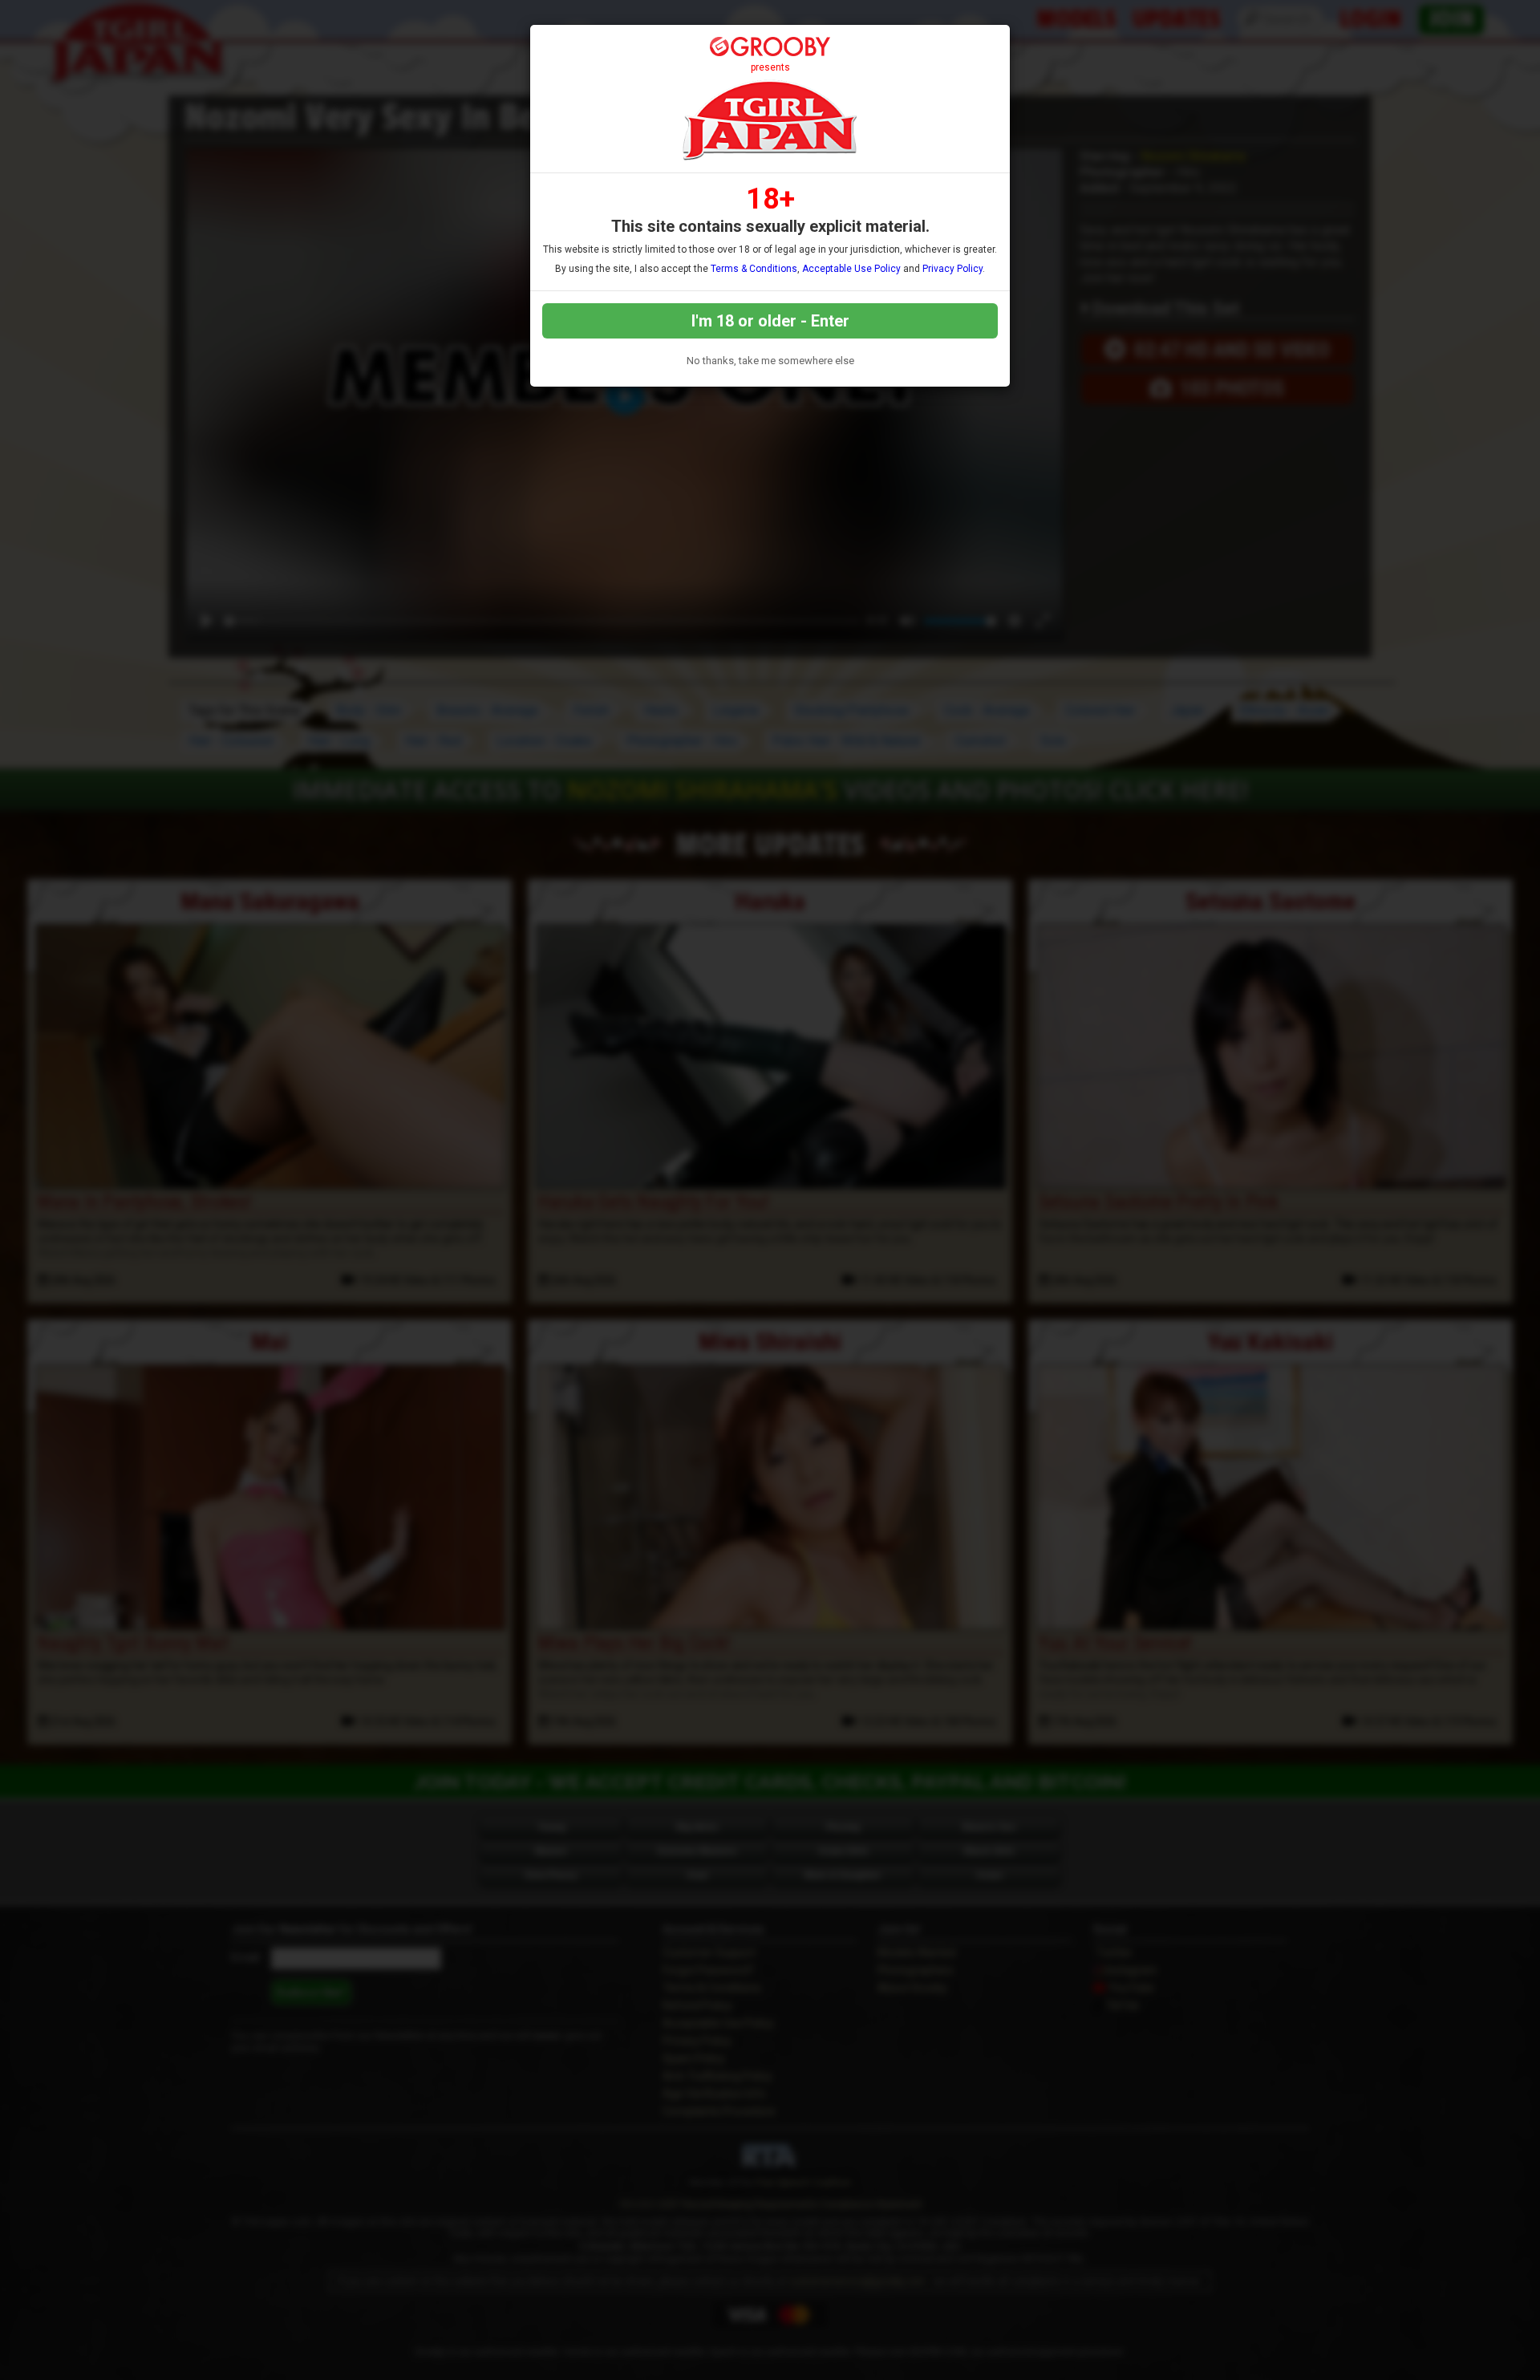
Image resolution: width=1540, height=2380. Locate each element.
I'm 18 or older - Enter (770, 321)
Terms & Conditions (754, 269)
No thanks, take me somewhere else (770, 361)
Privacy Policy (952, 269)
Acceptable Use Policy (851, 269)
